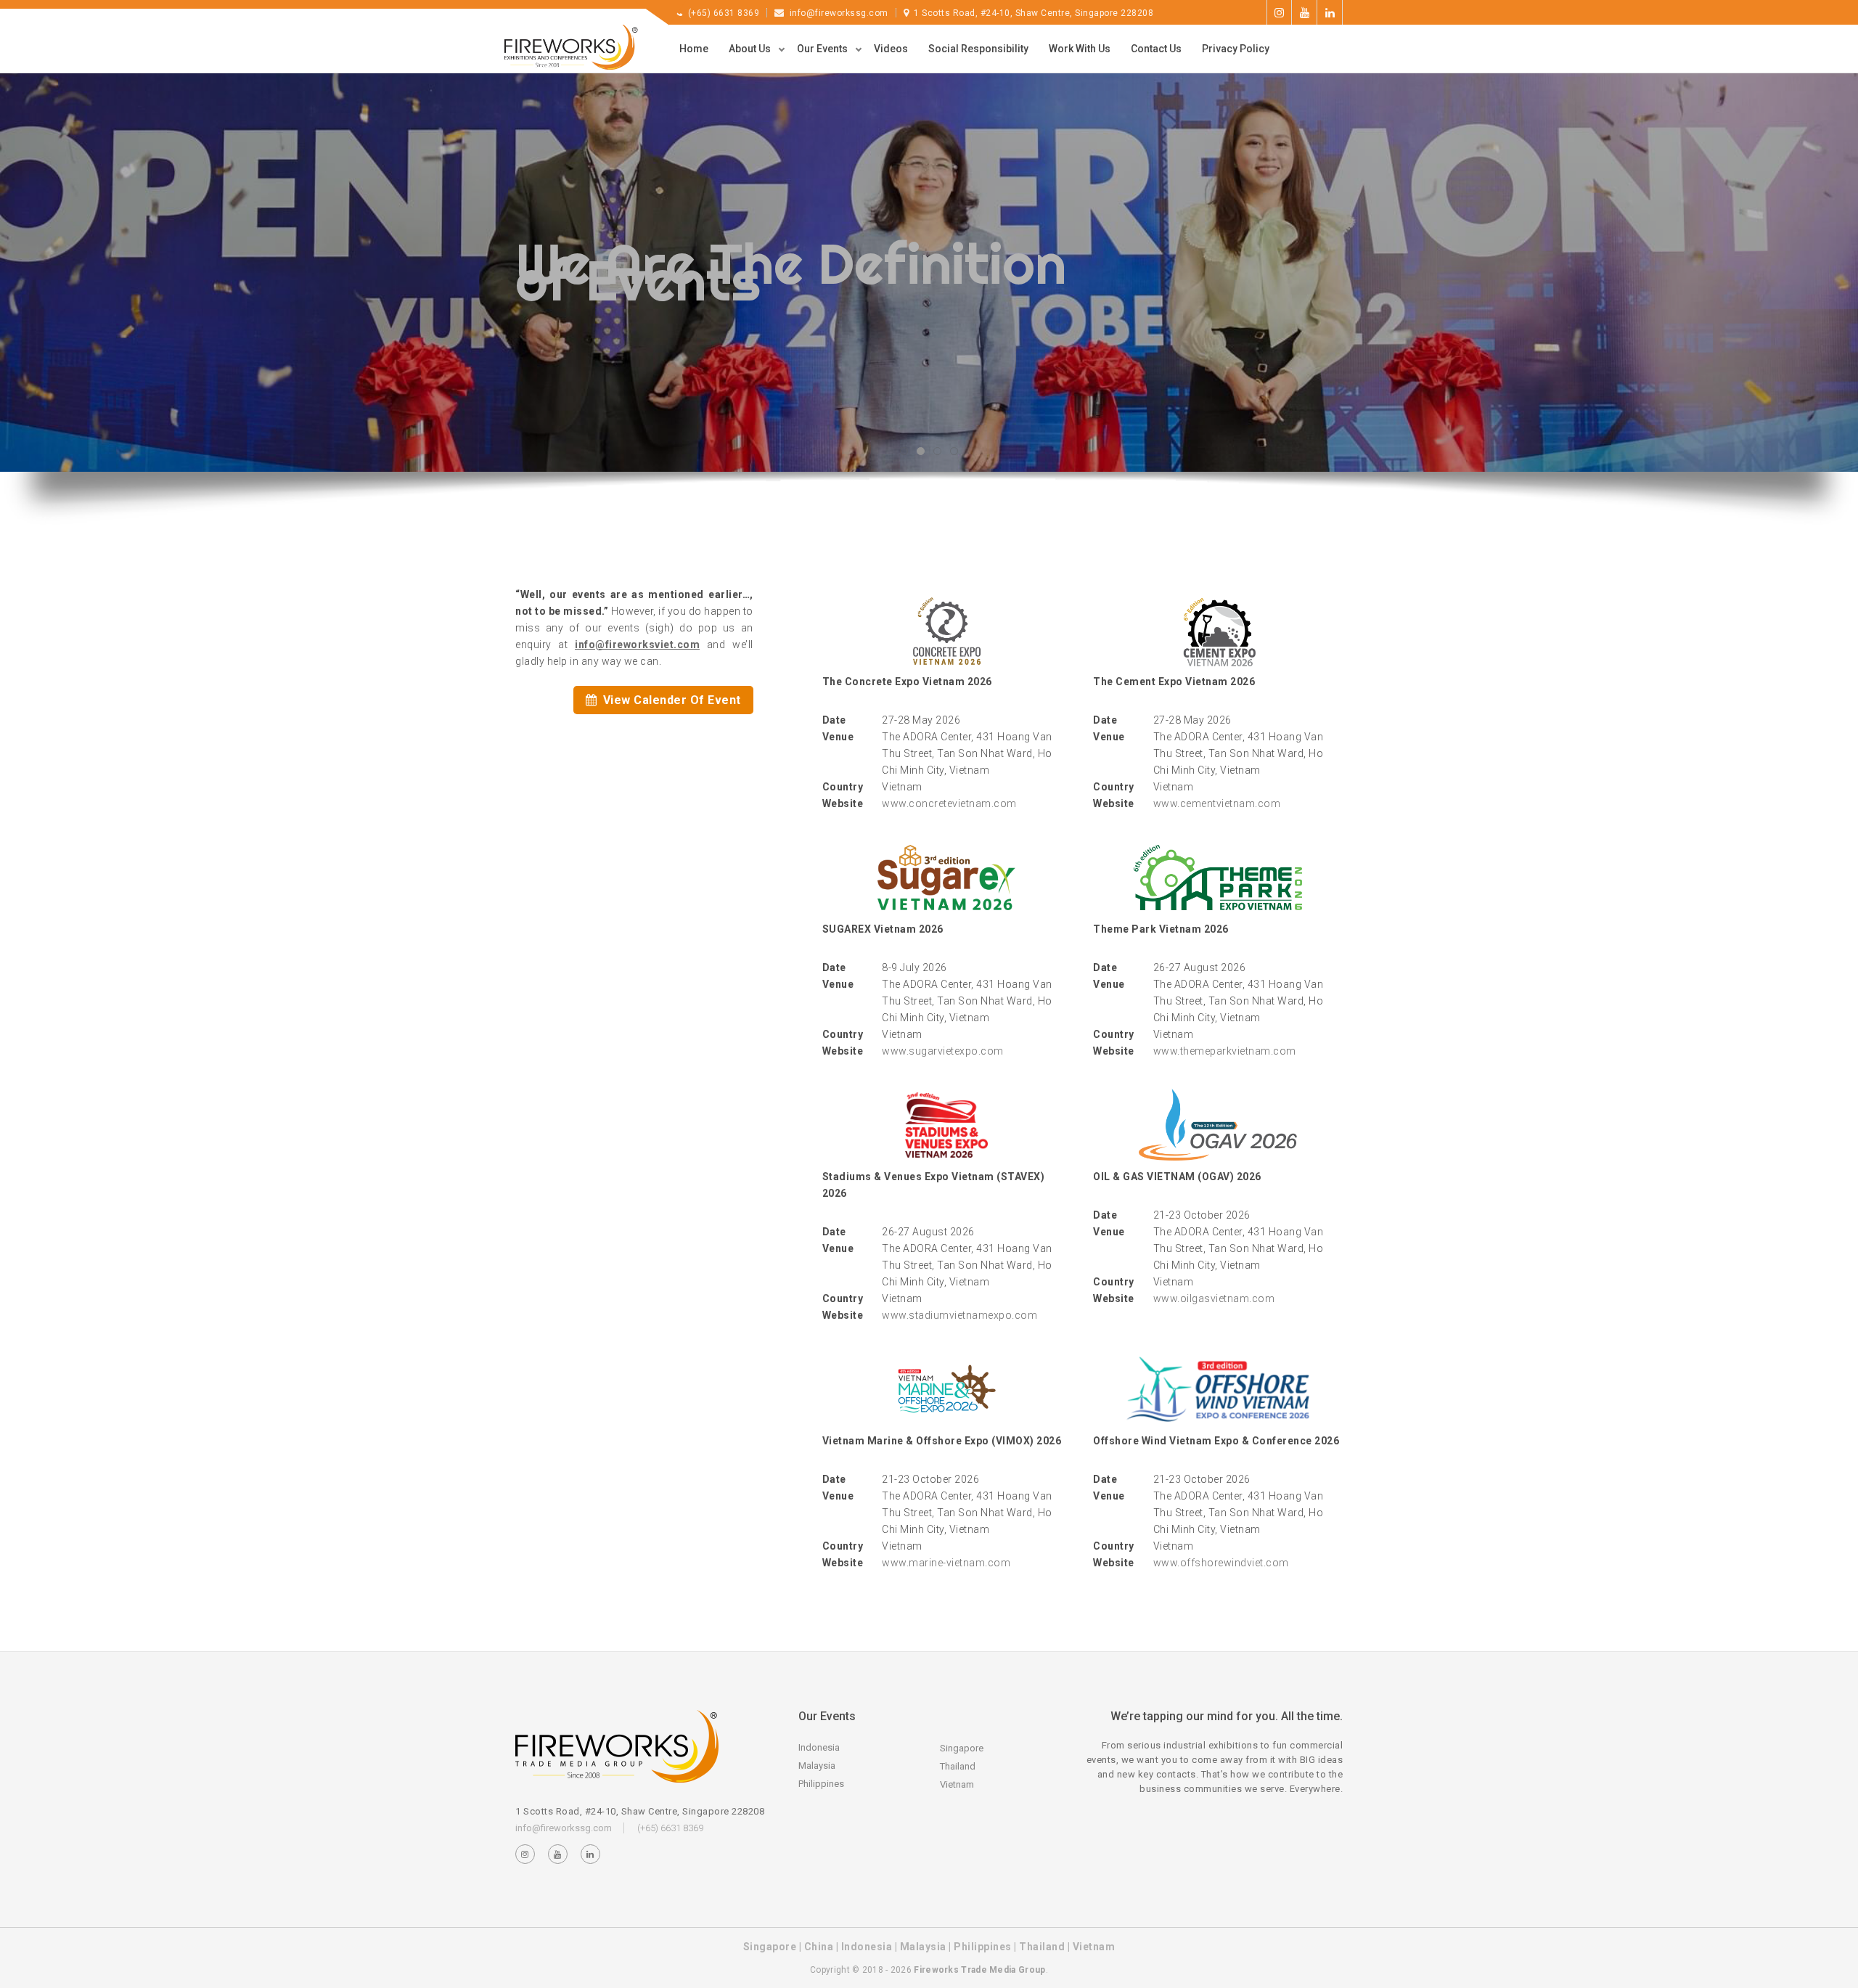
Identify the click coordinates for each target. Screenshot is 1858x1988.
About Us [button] (751, 49)
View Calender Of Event (670, 700)
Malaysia (817, 1766)
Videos (891, 49)
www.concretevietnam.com (949, 803)
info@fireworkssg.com (839, 13)
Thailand (958, 1766)
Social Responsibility (978, 49)
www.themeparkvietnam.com (1225, 1051)
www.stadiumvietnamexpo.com (959, 1315)
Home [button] (694, 49)
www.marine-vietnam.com (946, 1563)
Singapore (962, 1748)
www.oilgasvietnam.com (1214, 1298)
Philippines (821, 1784)
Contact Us (1156, 49)
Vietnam (957, 1784)
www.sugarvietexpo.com (943, 1051)
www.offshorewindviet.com (1221, 1563)
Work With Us (1080, 49)
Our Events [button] (823, 49)
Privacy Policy (1236, 49)
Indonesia (819, 1747)
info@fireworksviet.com (637, 645)
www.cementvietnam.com (1217, 803)
